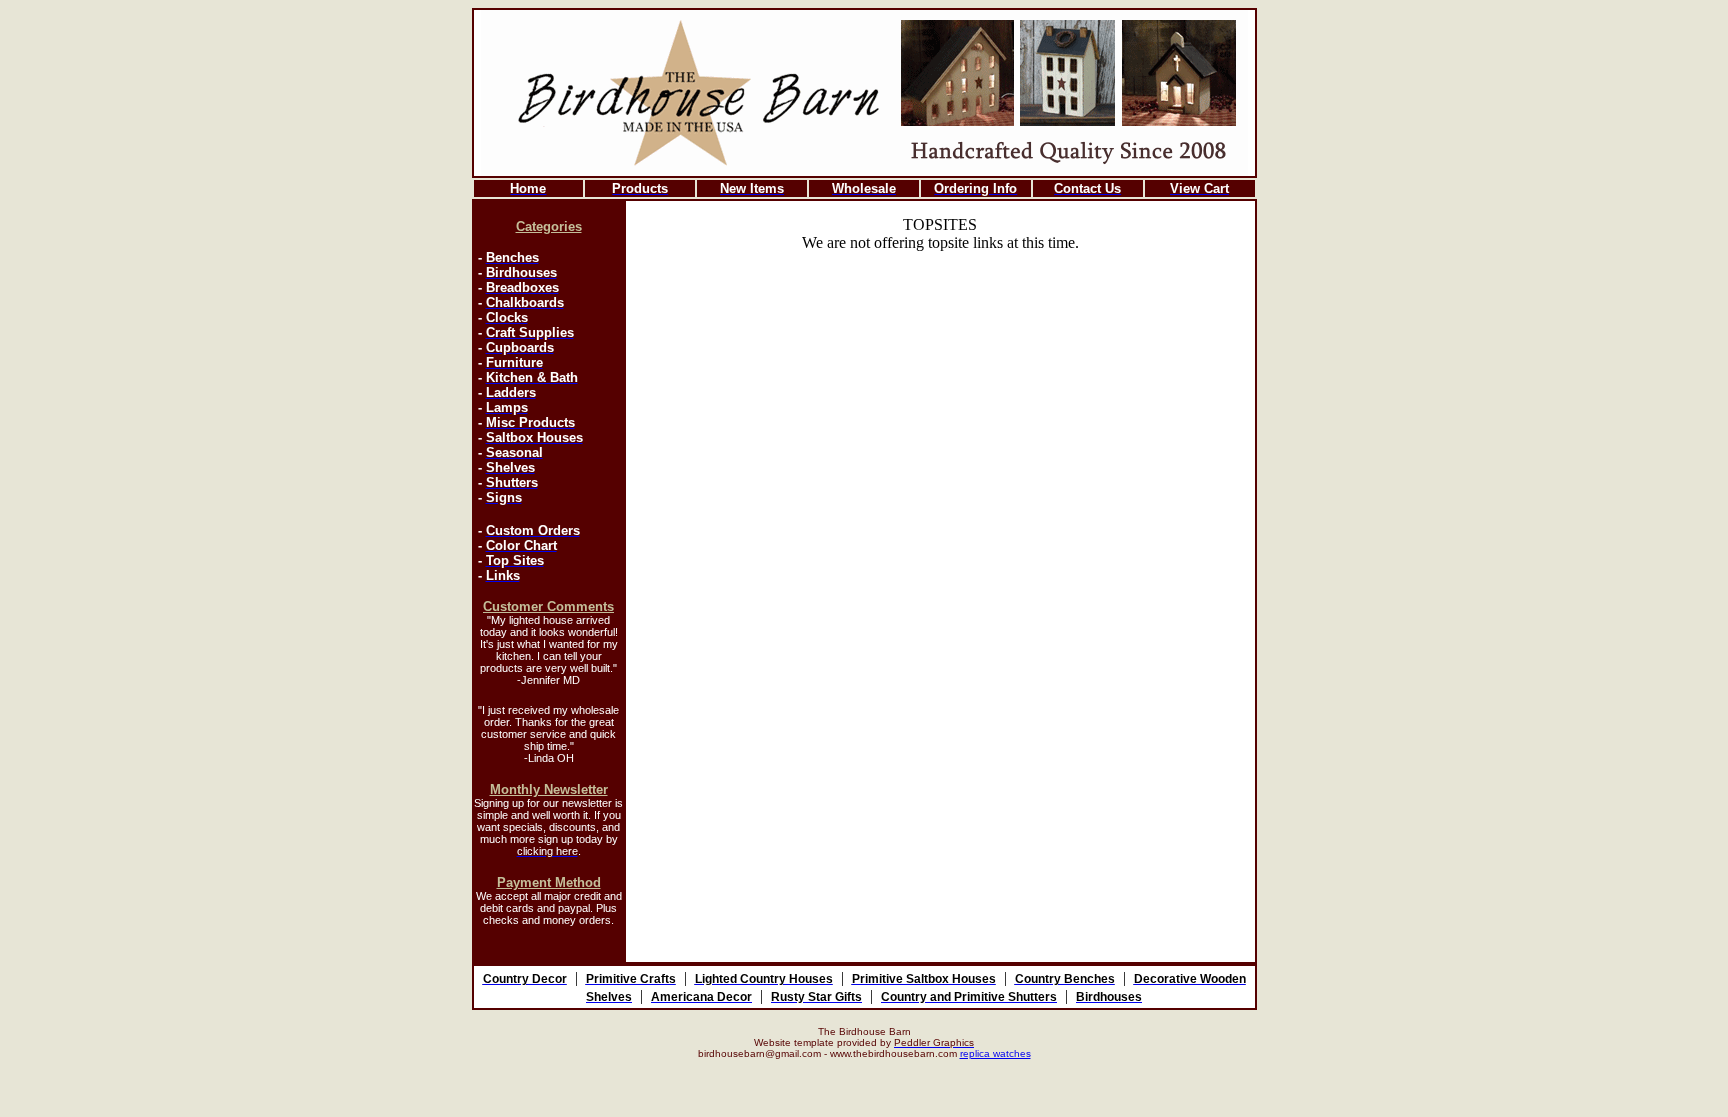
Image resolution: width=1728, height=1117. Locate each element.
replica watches (995, 1053)
